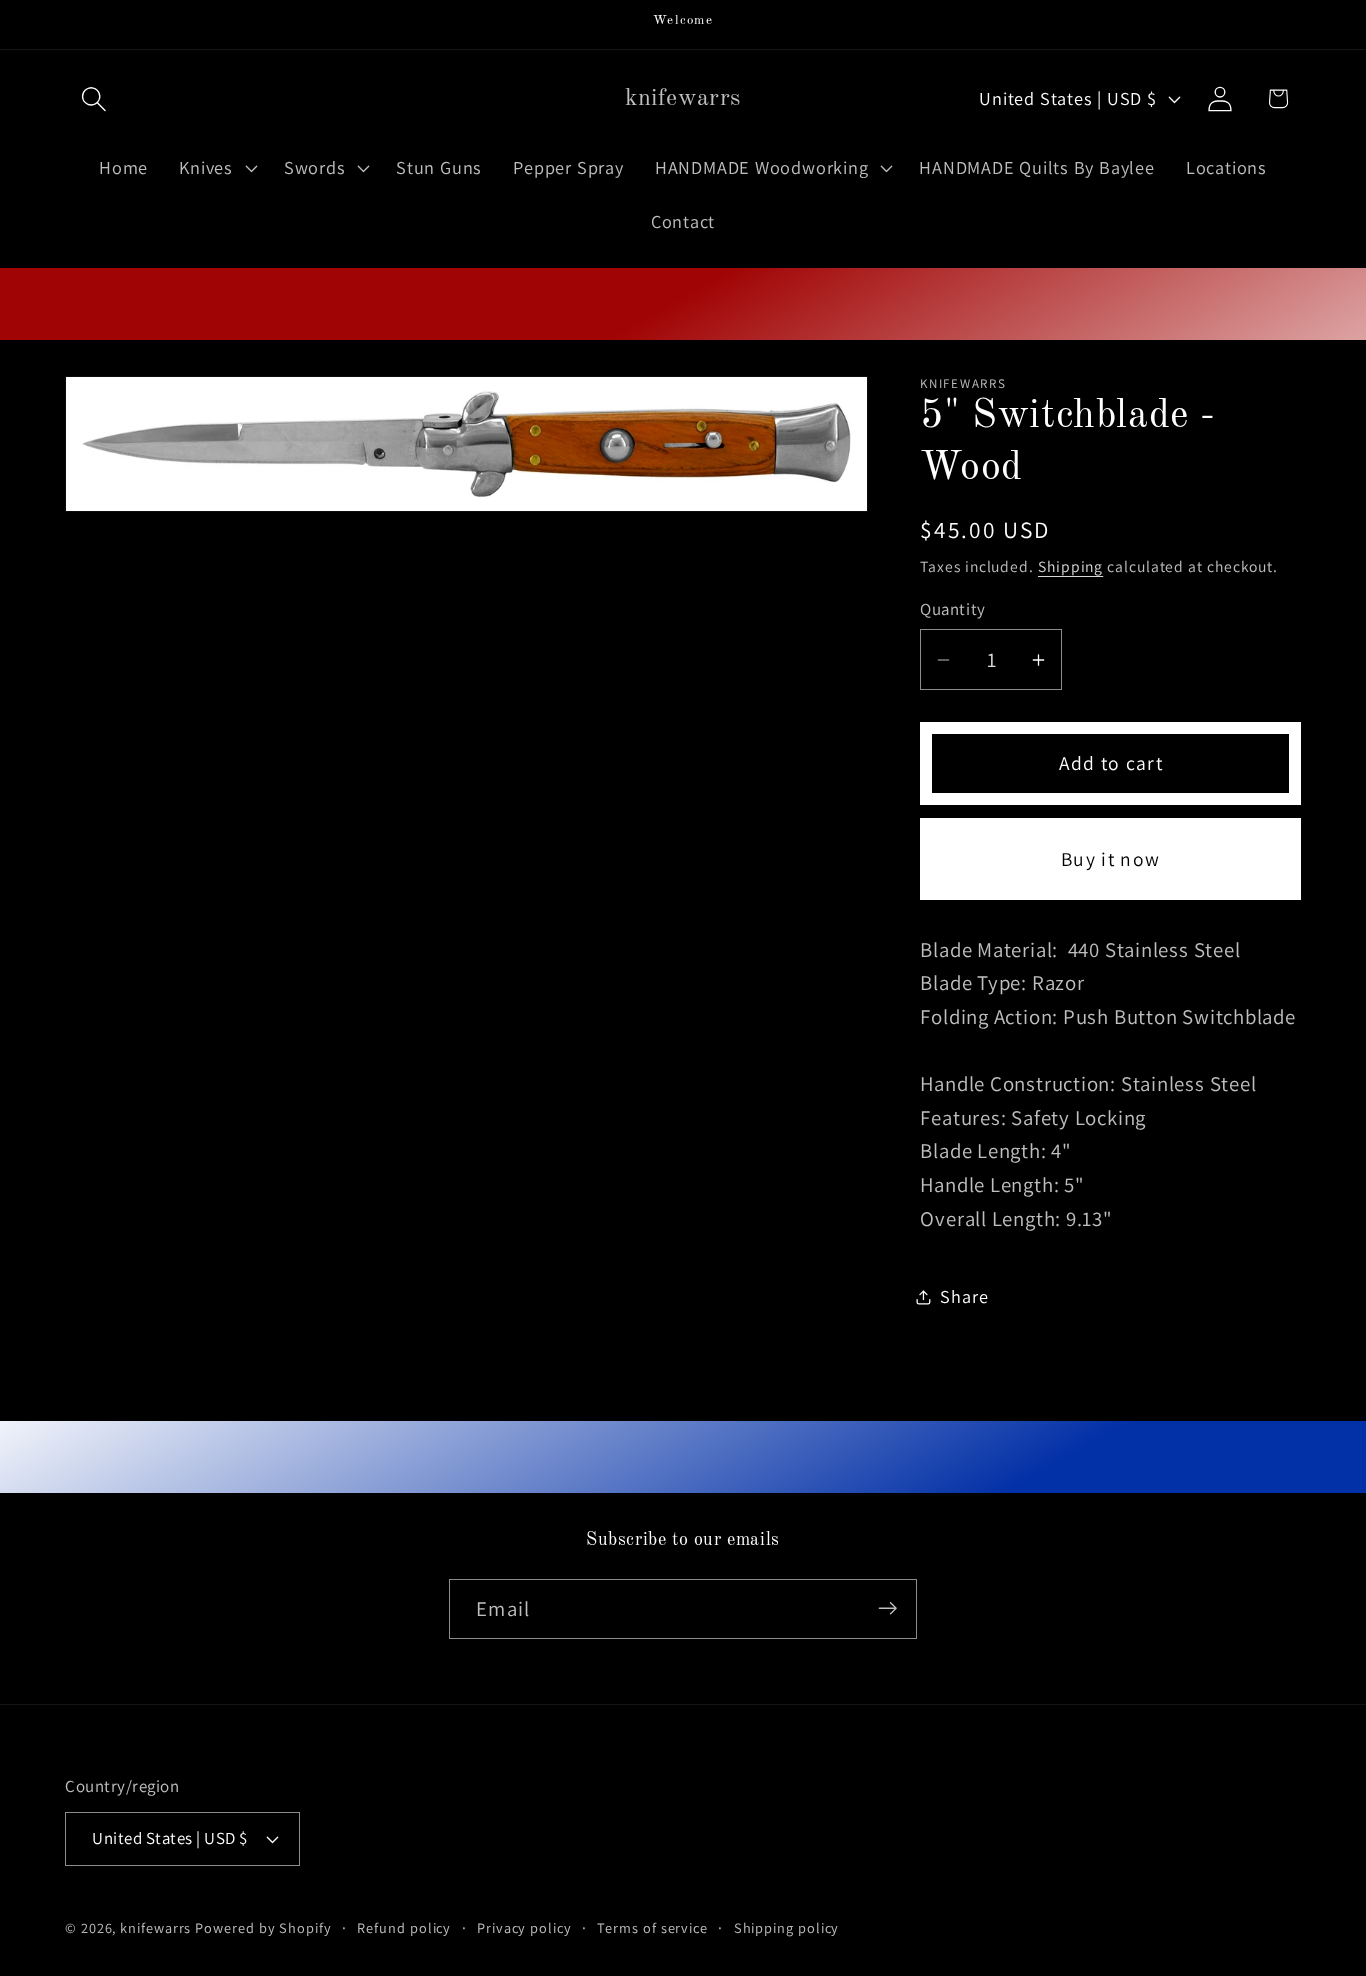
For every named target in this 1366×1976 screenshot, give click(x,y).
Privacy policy (524, 1927)
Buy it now (1110, 859)
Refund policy (404, 1927)
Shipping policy (787, 1927)
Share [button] (964, 1296)
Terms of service (652, 1927)
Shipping (1070, 566)
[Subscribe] (887, 1608)
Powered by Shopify (263, 1927)
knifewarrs (155, 1927)
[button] (93, 98)
